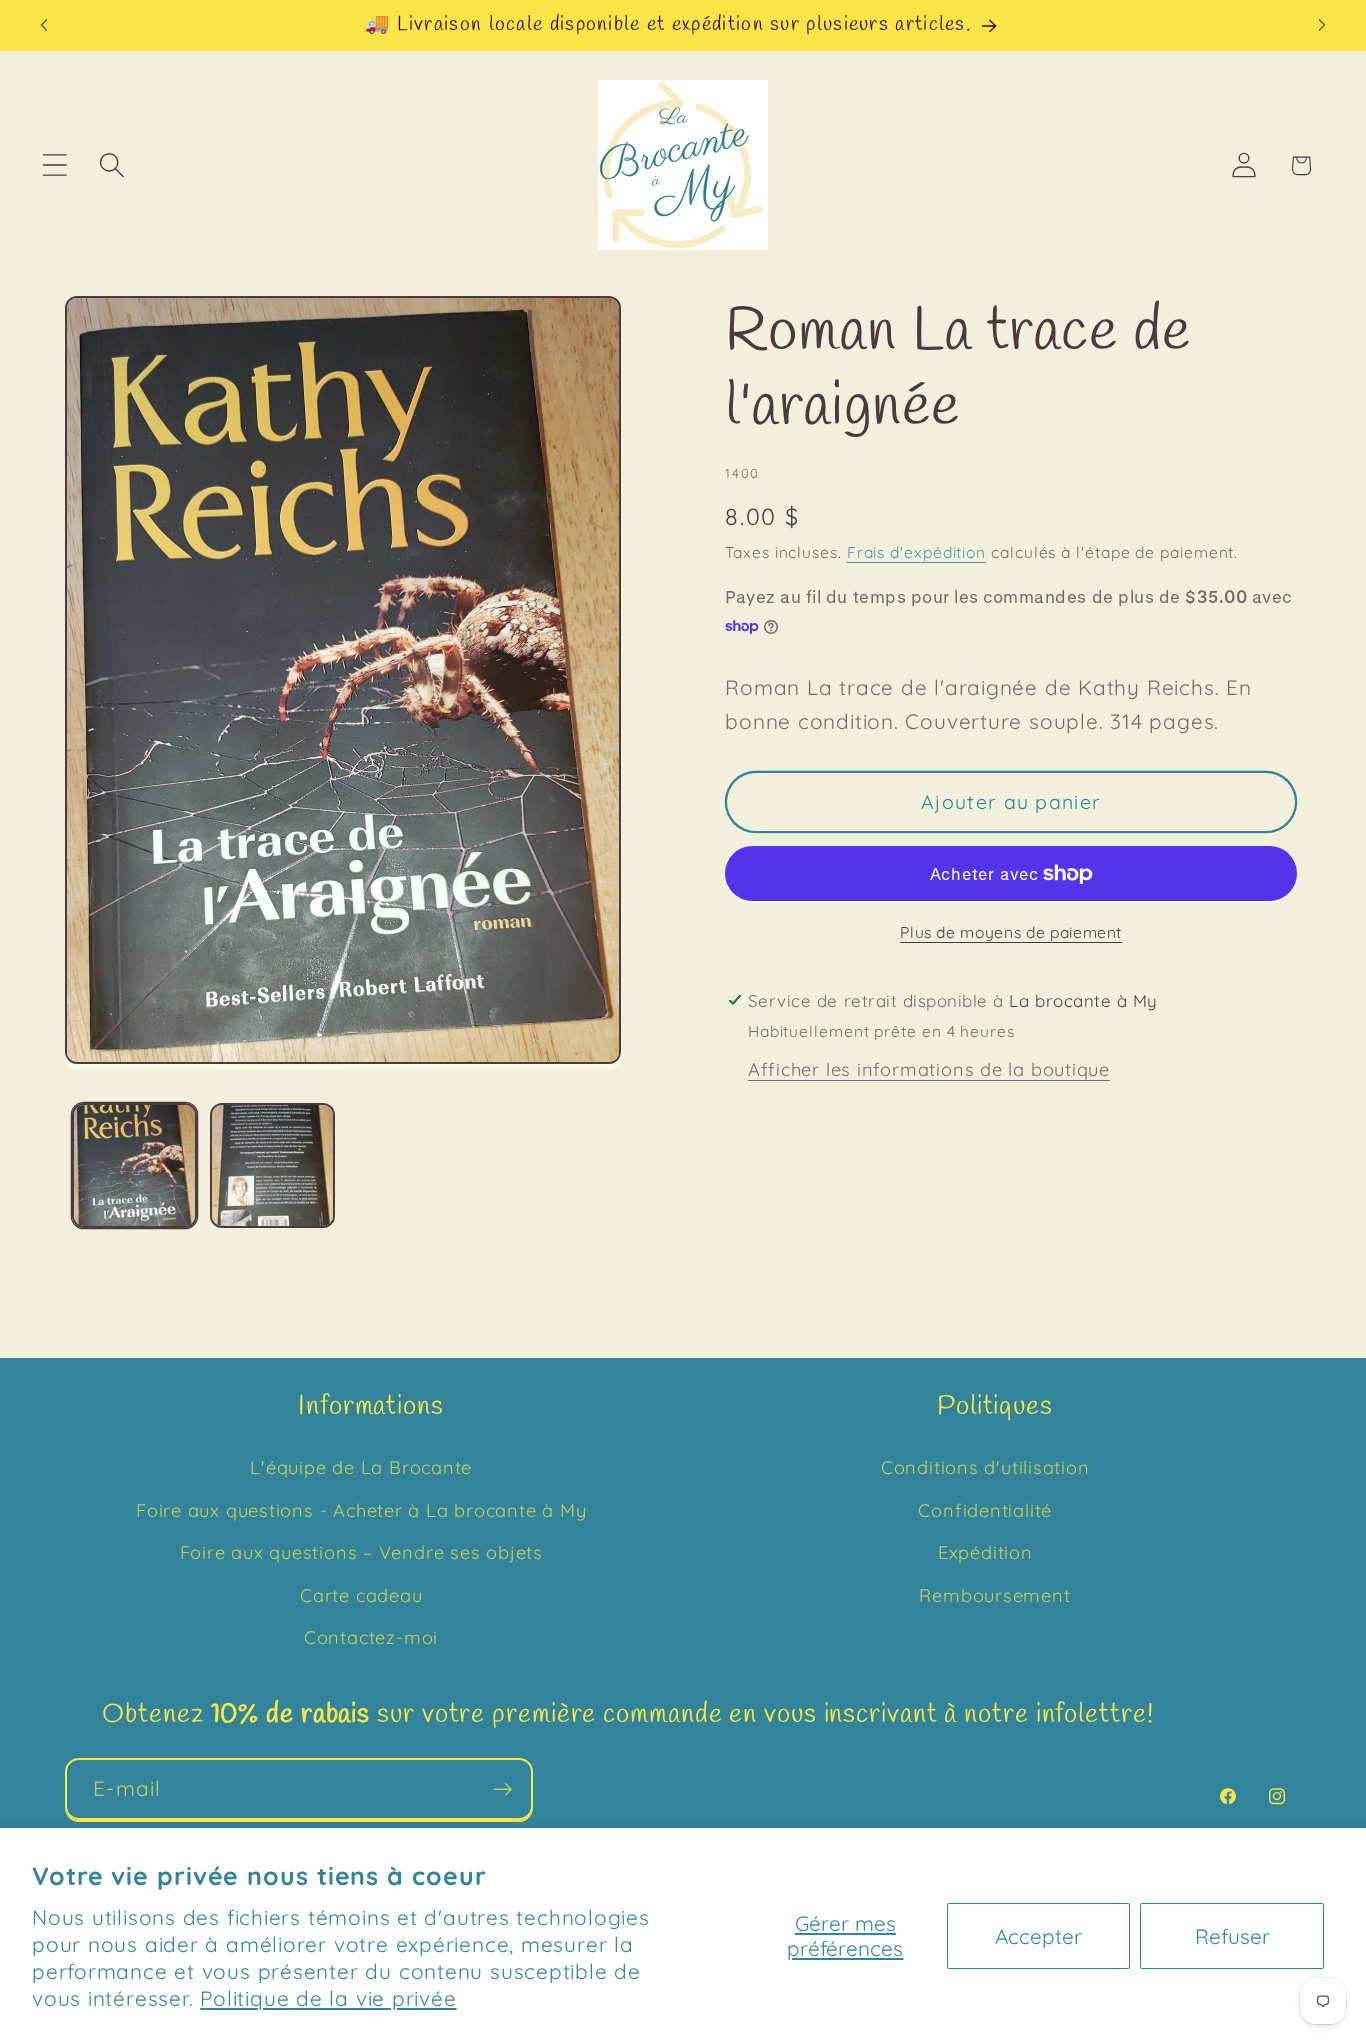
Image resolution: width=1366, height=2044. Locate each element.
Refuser (1232, 1936)
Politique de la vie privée (328, 1998)
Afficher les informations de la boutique (929, 1069)
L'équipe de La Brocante (361, 1467)
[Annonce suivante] (1322, 25)
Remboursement (994, 1595)
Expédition (985, 1552)
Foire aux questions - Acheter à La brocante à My (361, 1510)
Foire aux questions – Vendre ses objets (361, 1552)
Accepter (1038, 1936)
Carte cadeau (361, 1595)
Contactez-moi (371, 1637)
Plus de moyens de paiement (1011, 932)
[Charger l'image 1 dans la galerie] (134, 1165)
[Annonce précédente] (44, 25)
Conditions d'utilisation (985, 1467)
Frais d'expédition (916, 552)
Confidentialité (985, 1510)
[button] (54, 165)
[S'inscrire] (502, 1789)
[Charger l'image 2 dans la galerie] (272, 1165)
